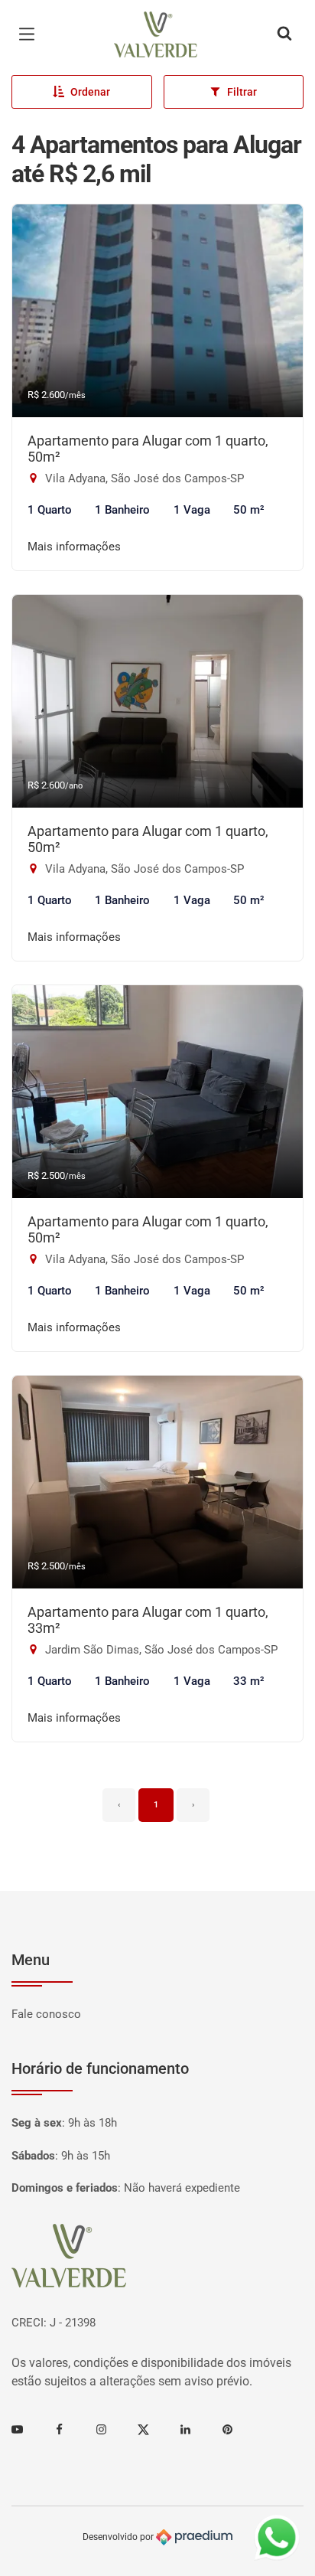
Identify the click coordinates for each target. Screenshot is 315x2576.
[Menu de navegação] (31, 34)
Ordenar (90, 92)
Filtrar (242, 92)
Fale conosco (46, 2014)
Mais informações (74, 547)
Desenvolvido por (119, 2537)
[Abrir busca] (284, 34)
